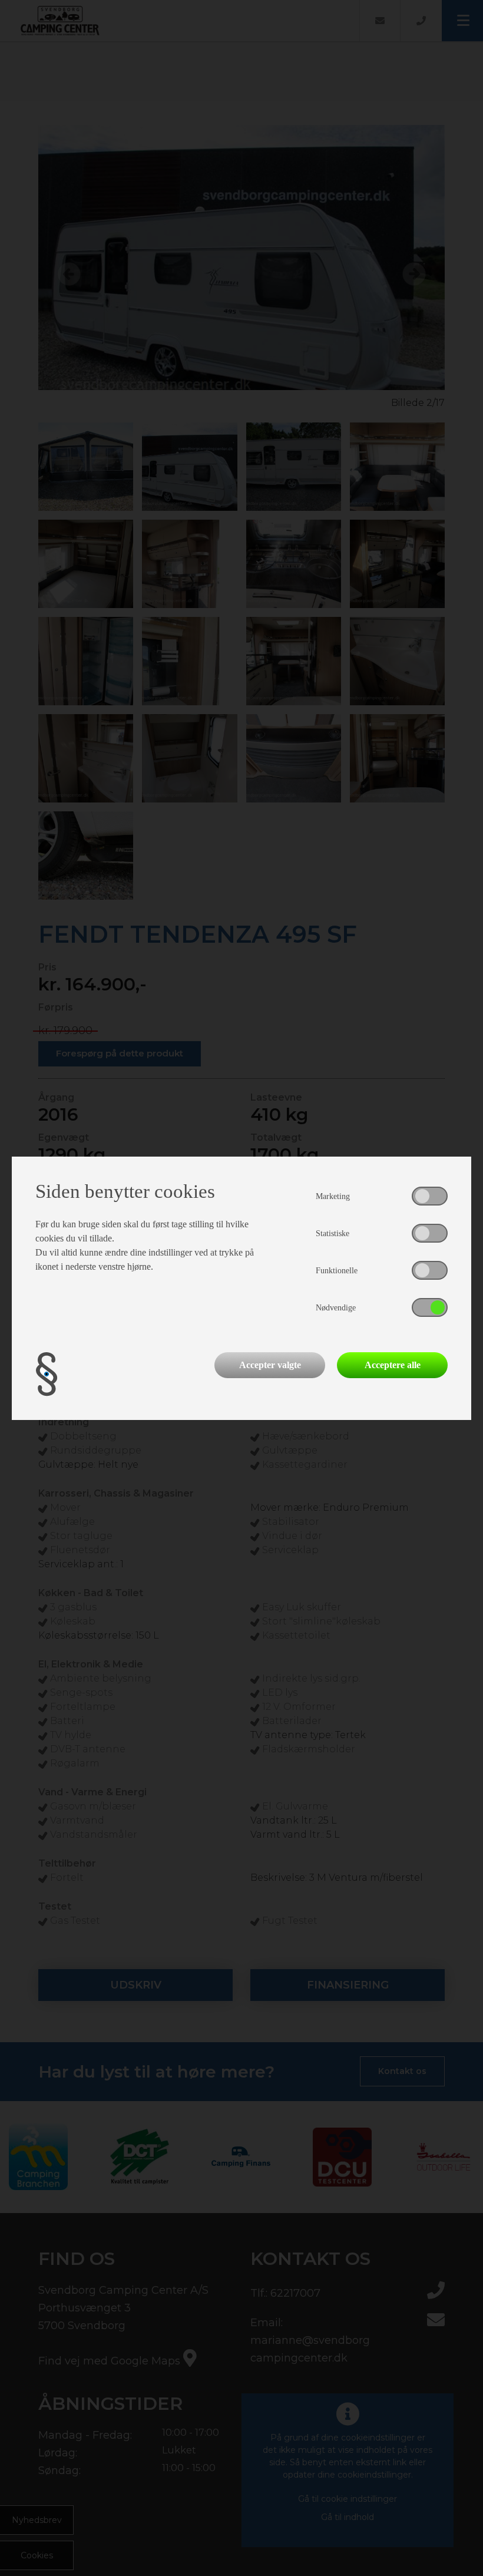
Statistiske (333, 1233)
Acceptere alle (393, 1365)
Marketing (333, 1196)
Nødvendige (336, 1308)
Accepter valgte (270, 1365)
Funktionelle (337, 1271)
